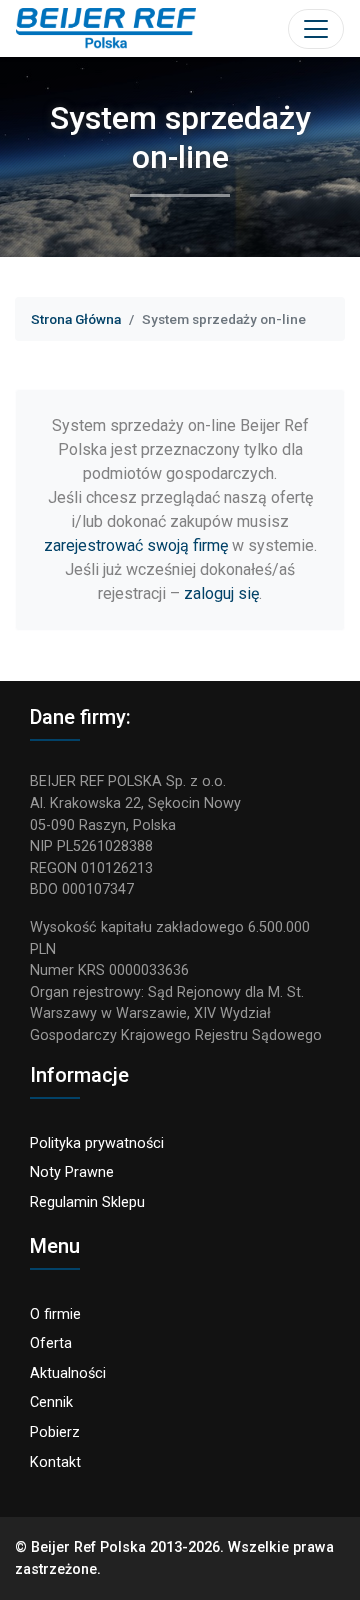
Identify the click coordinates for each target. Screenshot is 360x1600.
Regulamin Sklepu (87, 1202)
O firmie (55, 1314)
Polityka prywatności (97, 1143)
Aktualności (68, 1373)
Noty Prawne (72, 1172)
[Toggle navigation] (316, 29)
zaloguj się (221, 593)
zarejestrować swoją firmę (136, 545)
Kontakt (55, 1462)
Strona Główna (76, 319)
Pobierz (55, 1432)
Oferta (51, 1343)
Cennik (51, 1402)
